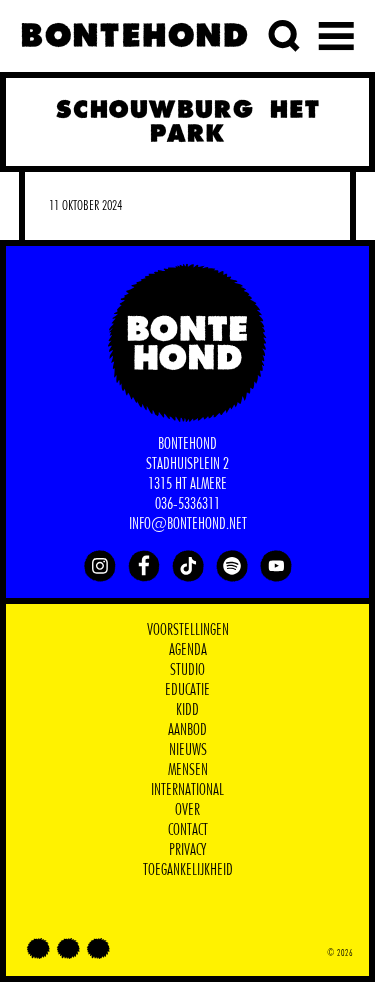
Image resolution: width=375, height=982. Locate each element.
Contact (188, 830)
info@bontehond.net (188, 524)
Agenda (188, 650)
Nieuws (188, 750)
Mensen (188, 770)
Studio (187, 670)
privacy (187, 850)
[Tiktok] (188, 566)
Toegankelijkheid (188, 870)
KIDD (187, 710)
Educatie (187, 690)
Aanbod (187, 730)
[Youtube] (276, 566)
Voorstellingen (188, 630)
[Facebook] (144, 566)
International (187, 790)
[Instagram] (100, 566)
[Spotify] (232, 566)
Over (187, 810)
